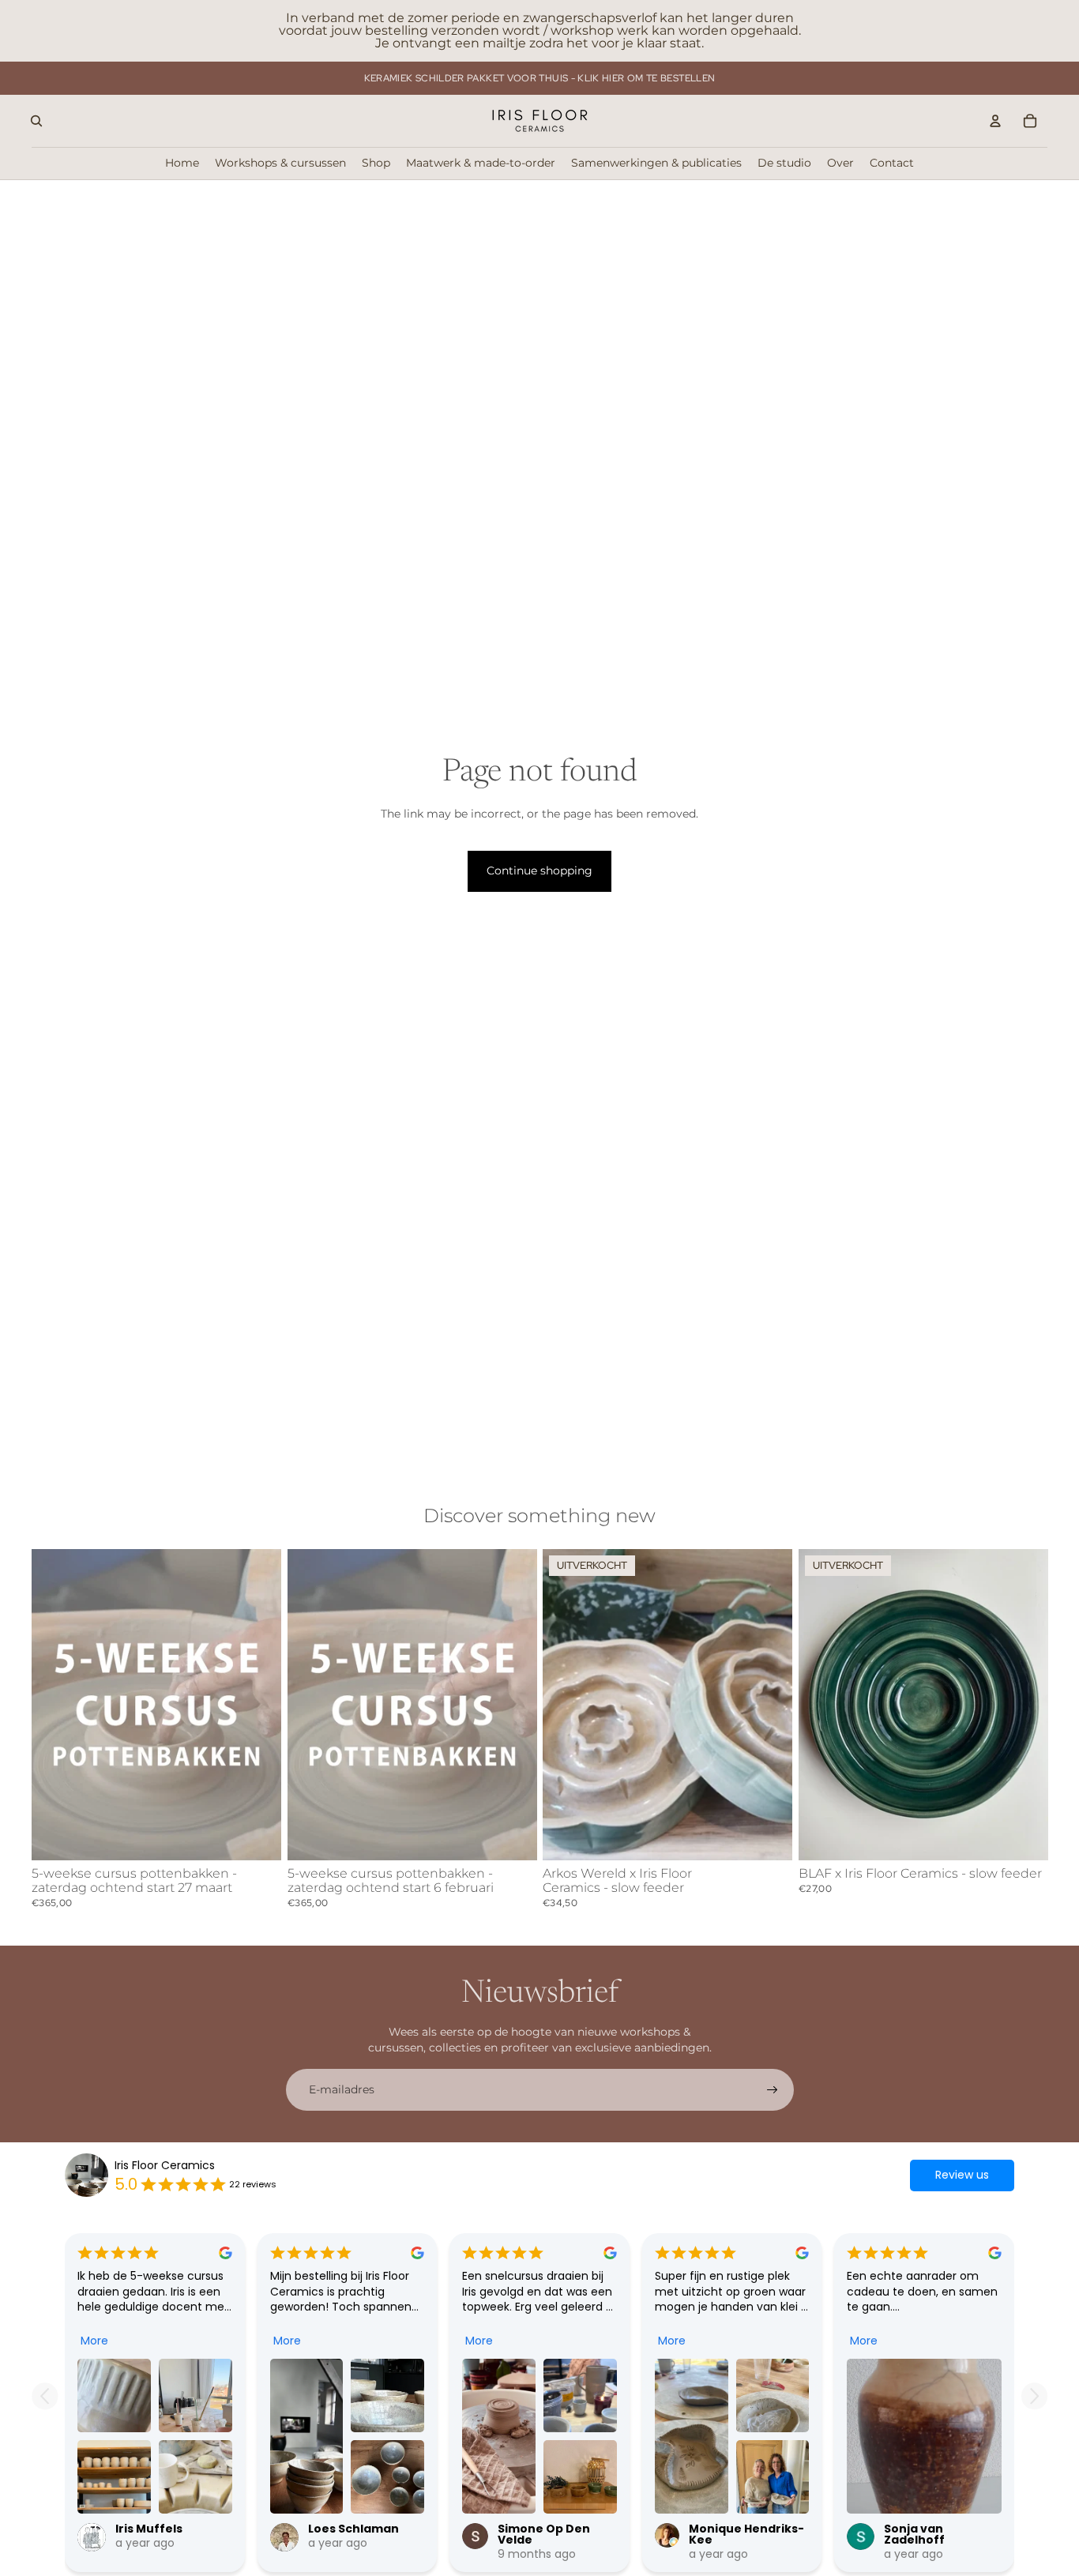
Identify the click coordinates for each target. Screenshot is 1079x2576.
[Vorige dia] (55, 1705)
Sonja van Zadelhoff (914, 2534)
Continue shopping (539, 871)
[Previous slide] (45, 2396)
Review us (962, 2175)
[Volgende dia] (258, 1705)
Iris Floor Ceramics (165, 2166)
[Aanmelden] (773, 2090)
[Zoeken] (36, 121)
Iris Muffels (149, 2529)
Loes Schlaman (353, 2529)
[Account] (995, 121)
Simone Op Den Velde (544, 2534)
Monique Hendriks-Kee (746, 2534)
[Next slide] (1034, 2396)
